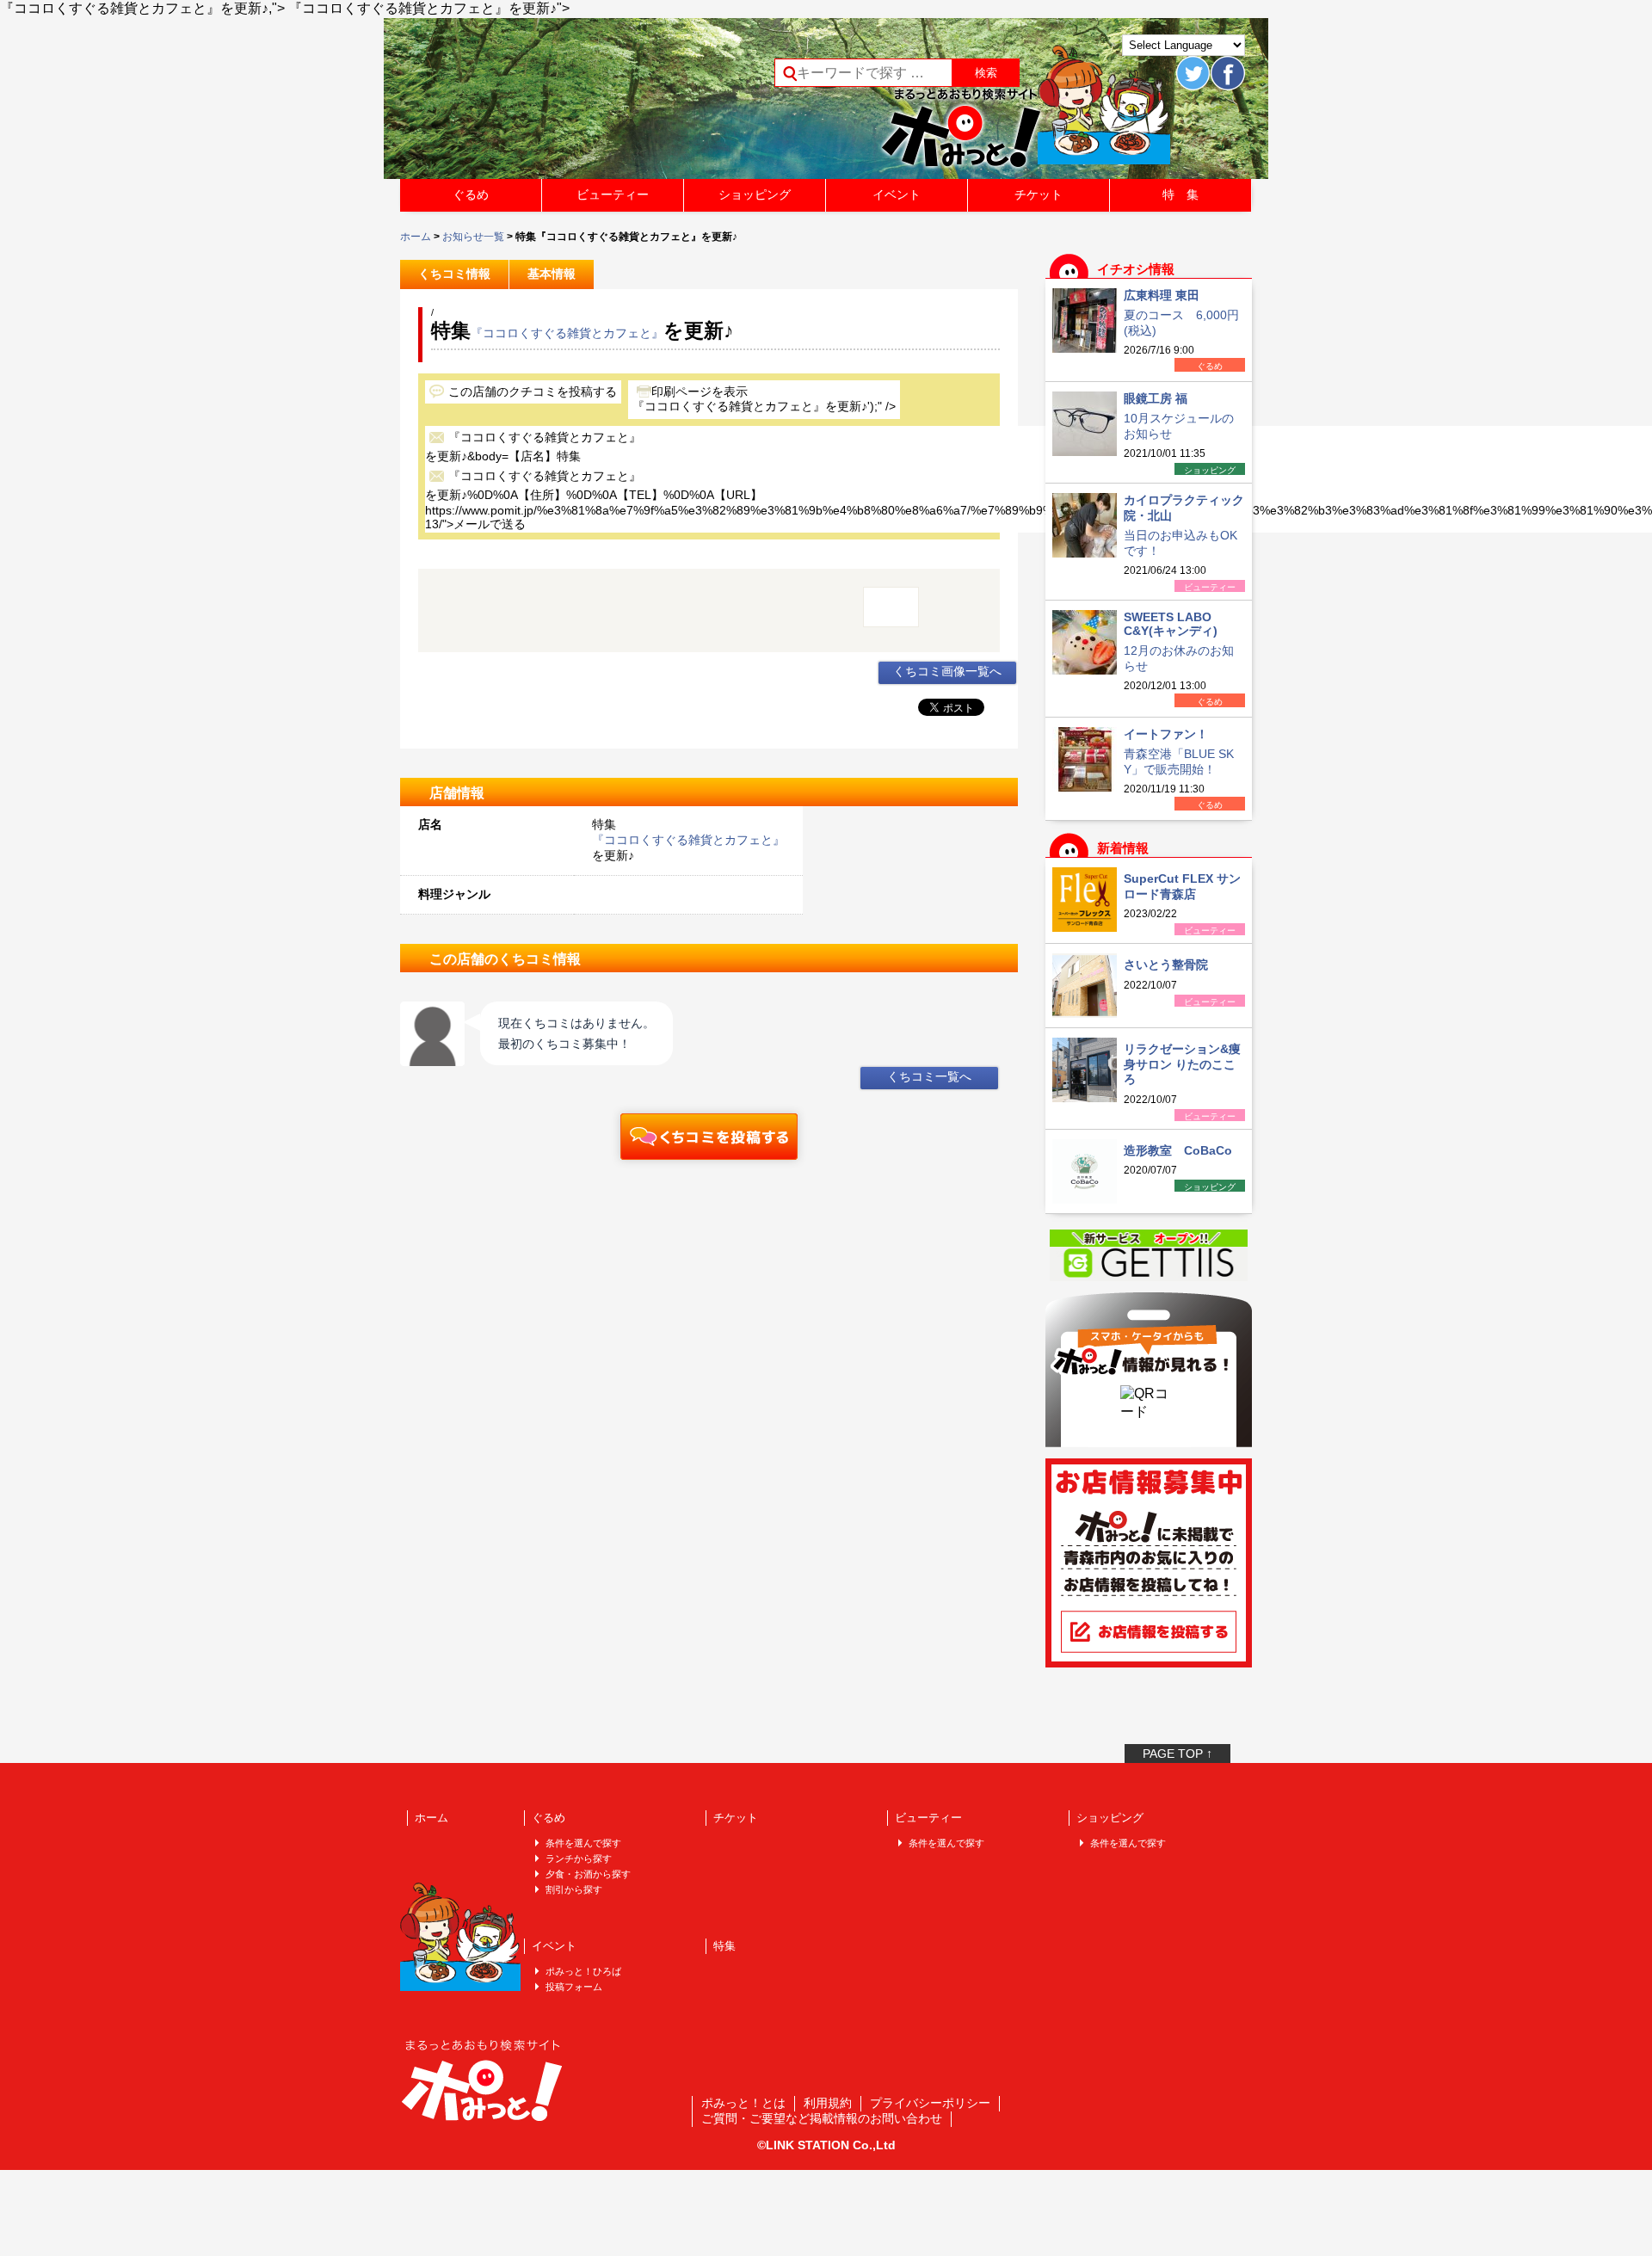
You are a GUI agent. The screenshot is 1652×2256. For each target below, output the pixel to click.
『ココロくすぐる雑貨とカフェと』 (567, 333)
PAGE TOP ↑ (1177, 1754)
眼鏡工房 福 (1156, 398)
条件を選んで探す (583, 1843)
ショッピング (755, 194)
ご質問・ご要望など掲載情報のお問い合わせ (822, 2118)
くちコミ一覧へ (929, 1076)
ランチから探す (579, 1858)
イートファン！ (1166, 734)
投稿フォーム (574, 1987)
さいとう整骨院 (1166, 965)
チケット (1039, 194)
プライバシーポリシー (930, 2103)
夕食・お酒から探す (588, 1874)
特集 (724, 1946)
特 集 (1180, 194)
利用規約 (828, 2103)
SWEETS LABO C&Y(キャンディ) (1171, 624)
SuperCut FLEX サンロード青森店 (1182, 886)
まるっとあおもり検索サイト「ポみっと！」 (528, 104)
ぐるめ (471, 194)
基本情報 (552, 274)
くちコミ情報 (454, 274)
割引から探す (574, 1889)
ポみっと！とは (743, 2103)
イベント (897, 194)
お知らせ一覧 (473, 237)
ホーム (416, 237)
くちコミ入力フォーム (709, 1137)
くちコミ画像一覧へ (947, 671)
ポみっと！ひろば (583, 1971)
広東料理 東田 (1162, 295)
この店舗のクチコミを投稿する (533, 391)
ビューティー (613, 194)
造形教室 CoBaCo (1178, 1150)
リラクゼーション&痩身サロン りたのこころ (1182, 1064)
